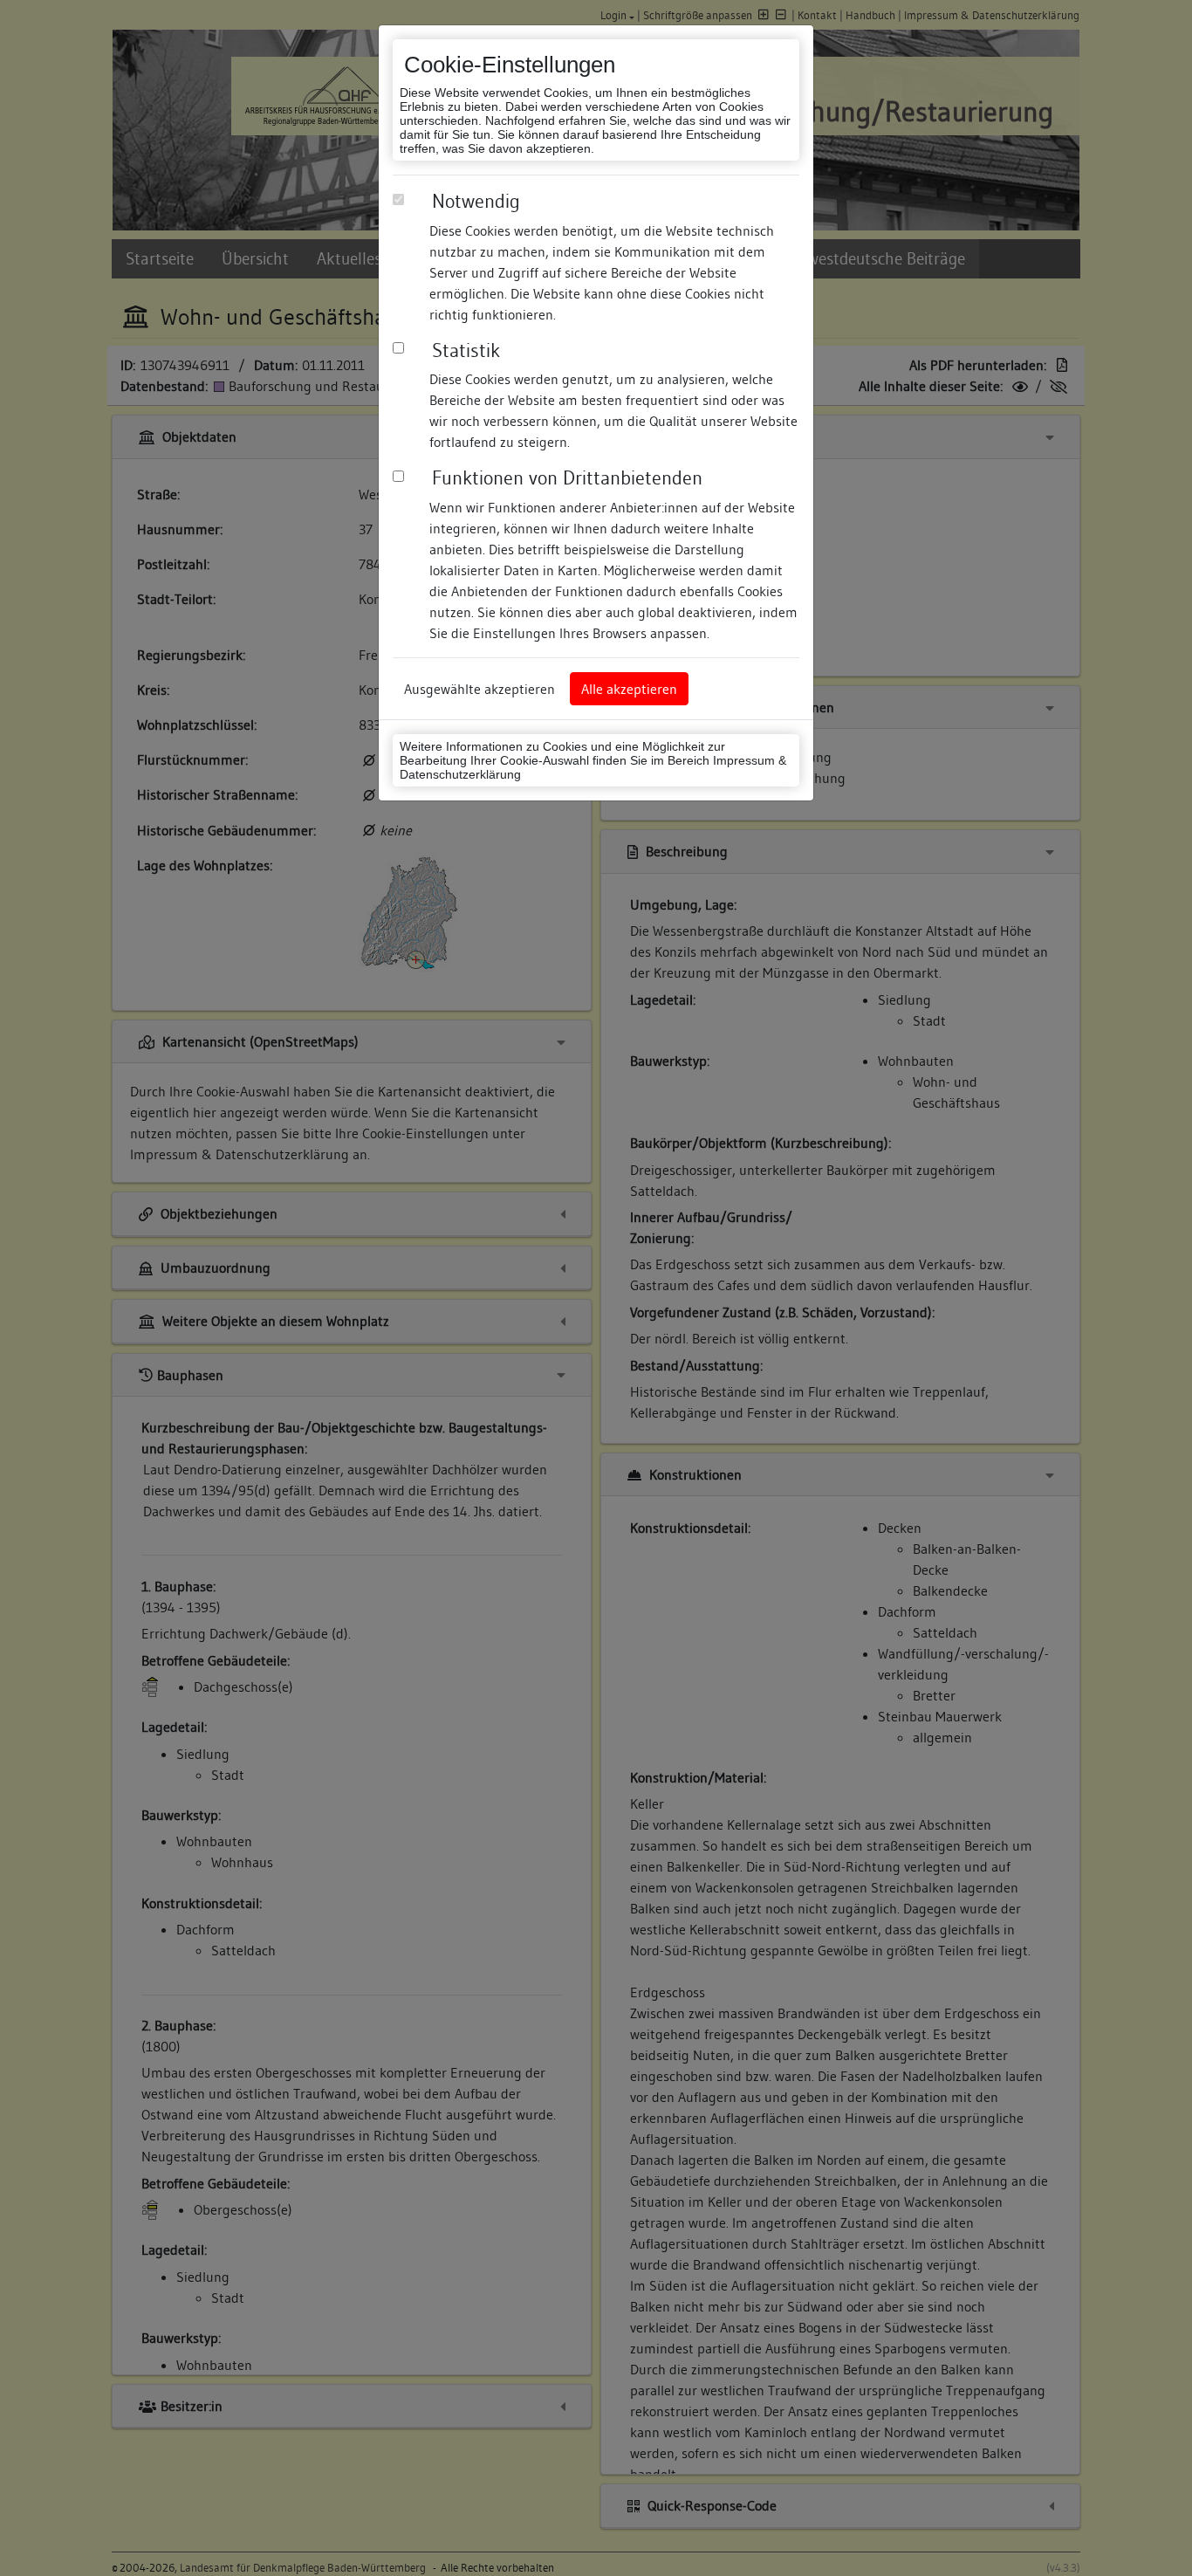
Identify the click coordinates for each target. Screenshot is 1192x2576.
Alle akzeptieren (629, 689)
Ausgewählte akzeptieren (480, 689)
